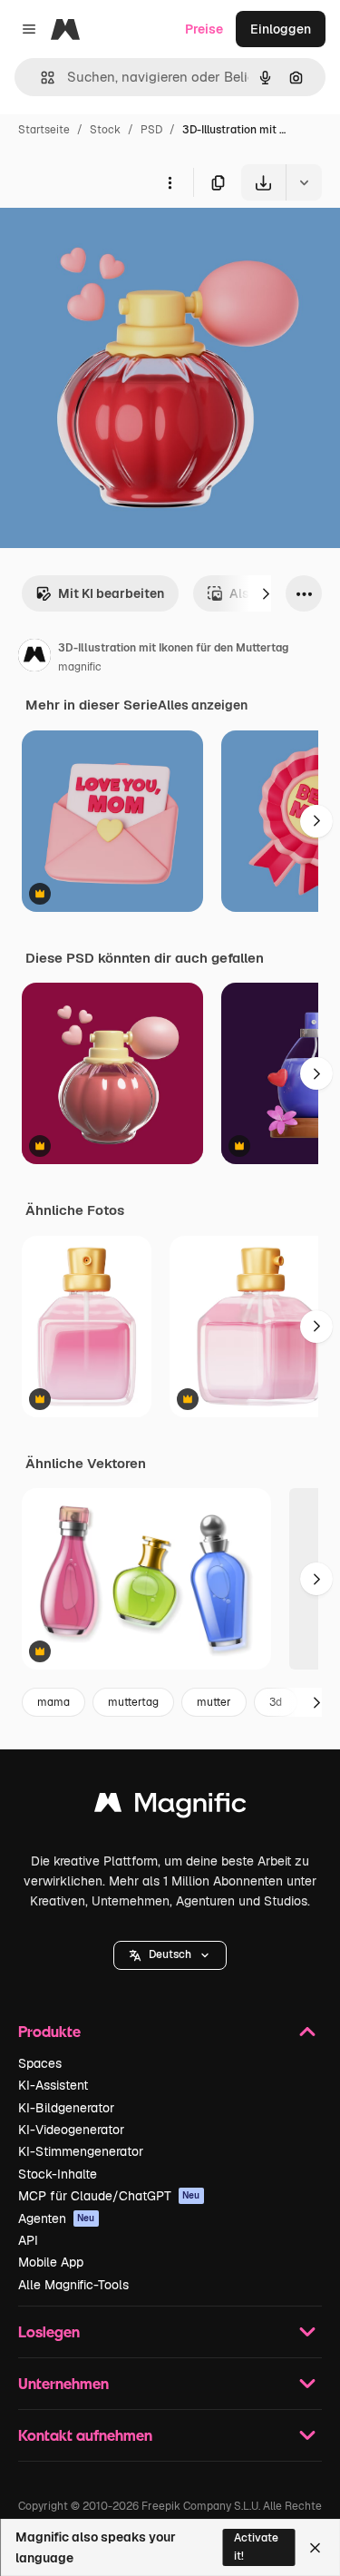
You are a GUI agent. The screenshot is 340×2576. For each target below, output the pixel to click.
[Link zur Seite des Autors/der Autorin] (34, 658)
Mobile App (51, 2262)
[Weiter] (266, 593)
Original (116, 243)
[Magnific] (170, 1807)
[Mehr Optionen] (170, 182)
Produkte (49, 2031)
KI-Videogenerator (71, 2130)
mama (53, 1702)
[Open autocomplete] (40, 78)
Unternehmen (63, 2383)
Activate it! (256, 2547)
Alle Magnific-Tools (73, 2285)
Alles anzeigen (203, 705)
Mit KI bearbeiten (111, 593)
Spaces (40, 2063)
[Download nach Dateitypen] (304, 182)
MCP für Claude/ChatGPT (109, 2196)
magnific (80, 667)
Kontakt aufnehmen (85, 2435)
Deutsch (170, 1954)
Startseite (44, 130)
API (28, 2240)
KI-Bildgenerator (66, 2108)
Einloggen (281, 29)
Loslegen (49, 2331)
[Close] (315, 2548)
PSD (151, 130)
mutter (214, 1702)
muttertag (133, 1702)
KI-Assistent (53, 2085)
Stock (105, 130)
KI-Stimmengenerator (81, 2151)
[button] (170, 1955)
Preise (204, 29)
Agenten (57, 2218)
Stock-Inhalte (58, 2174)
